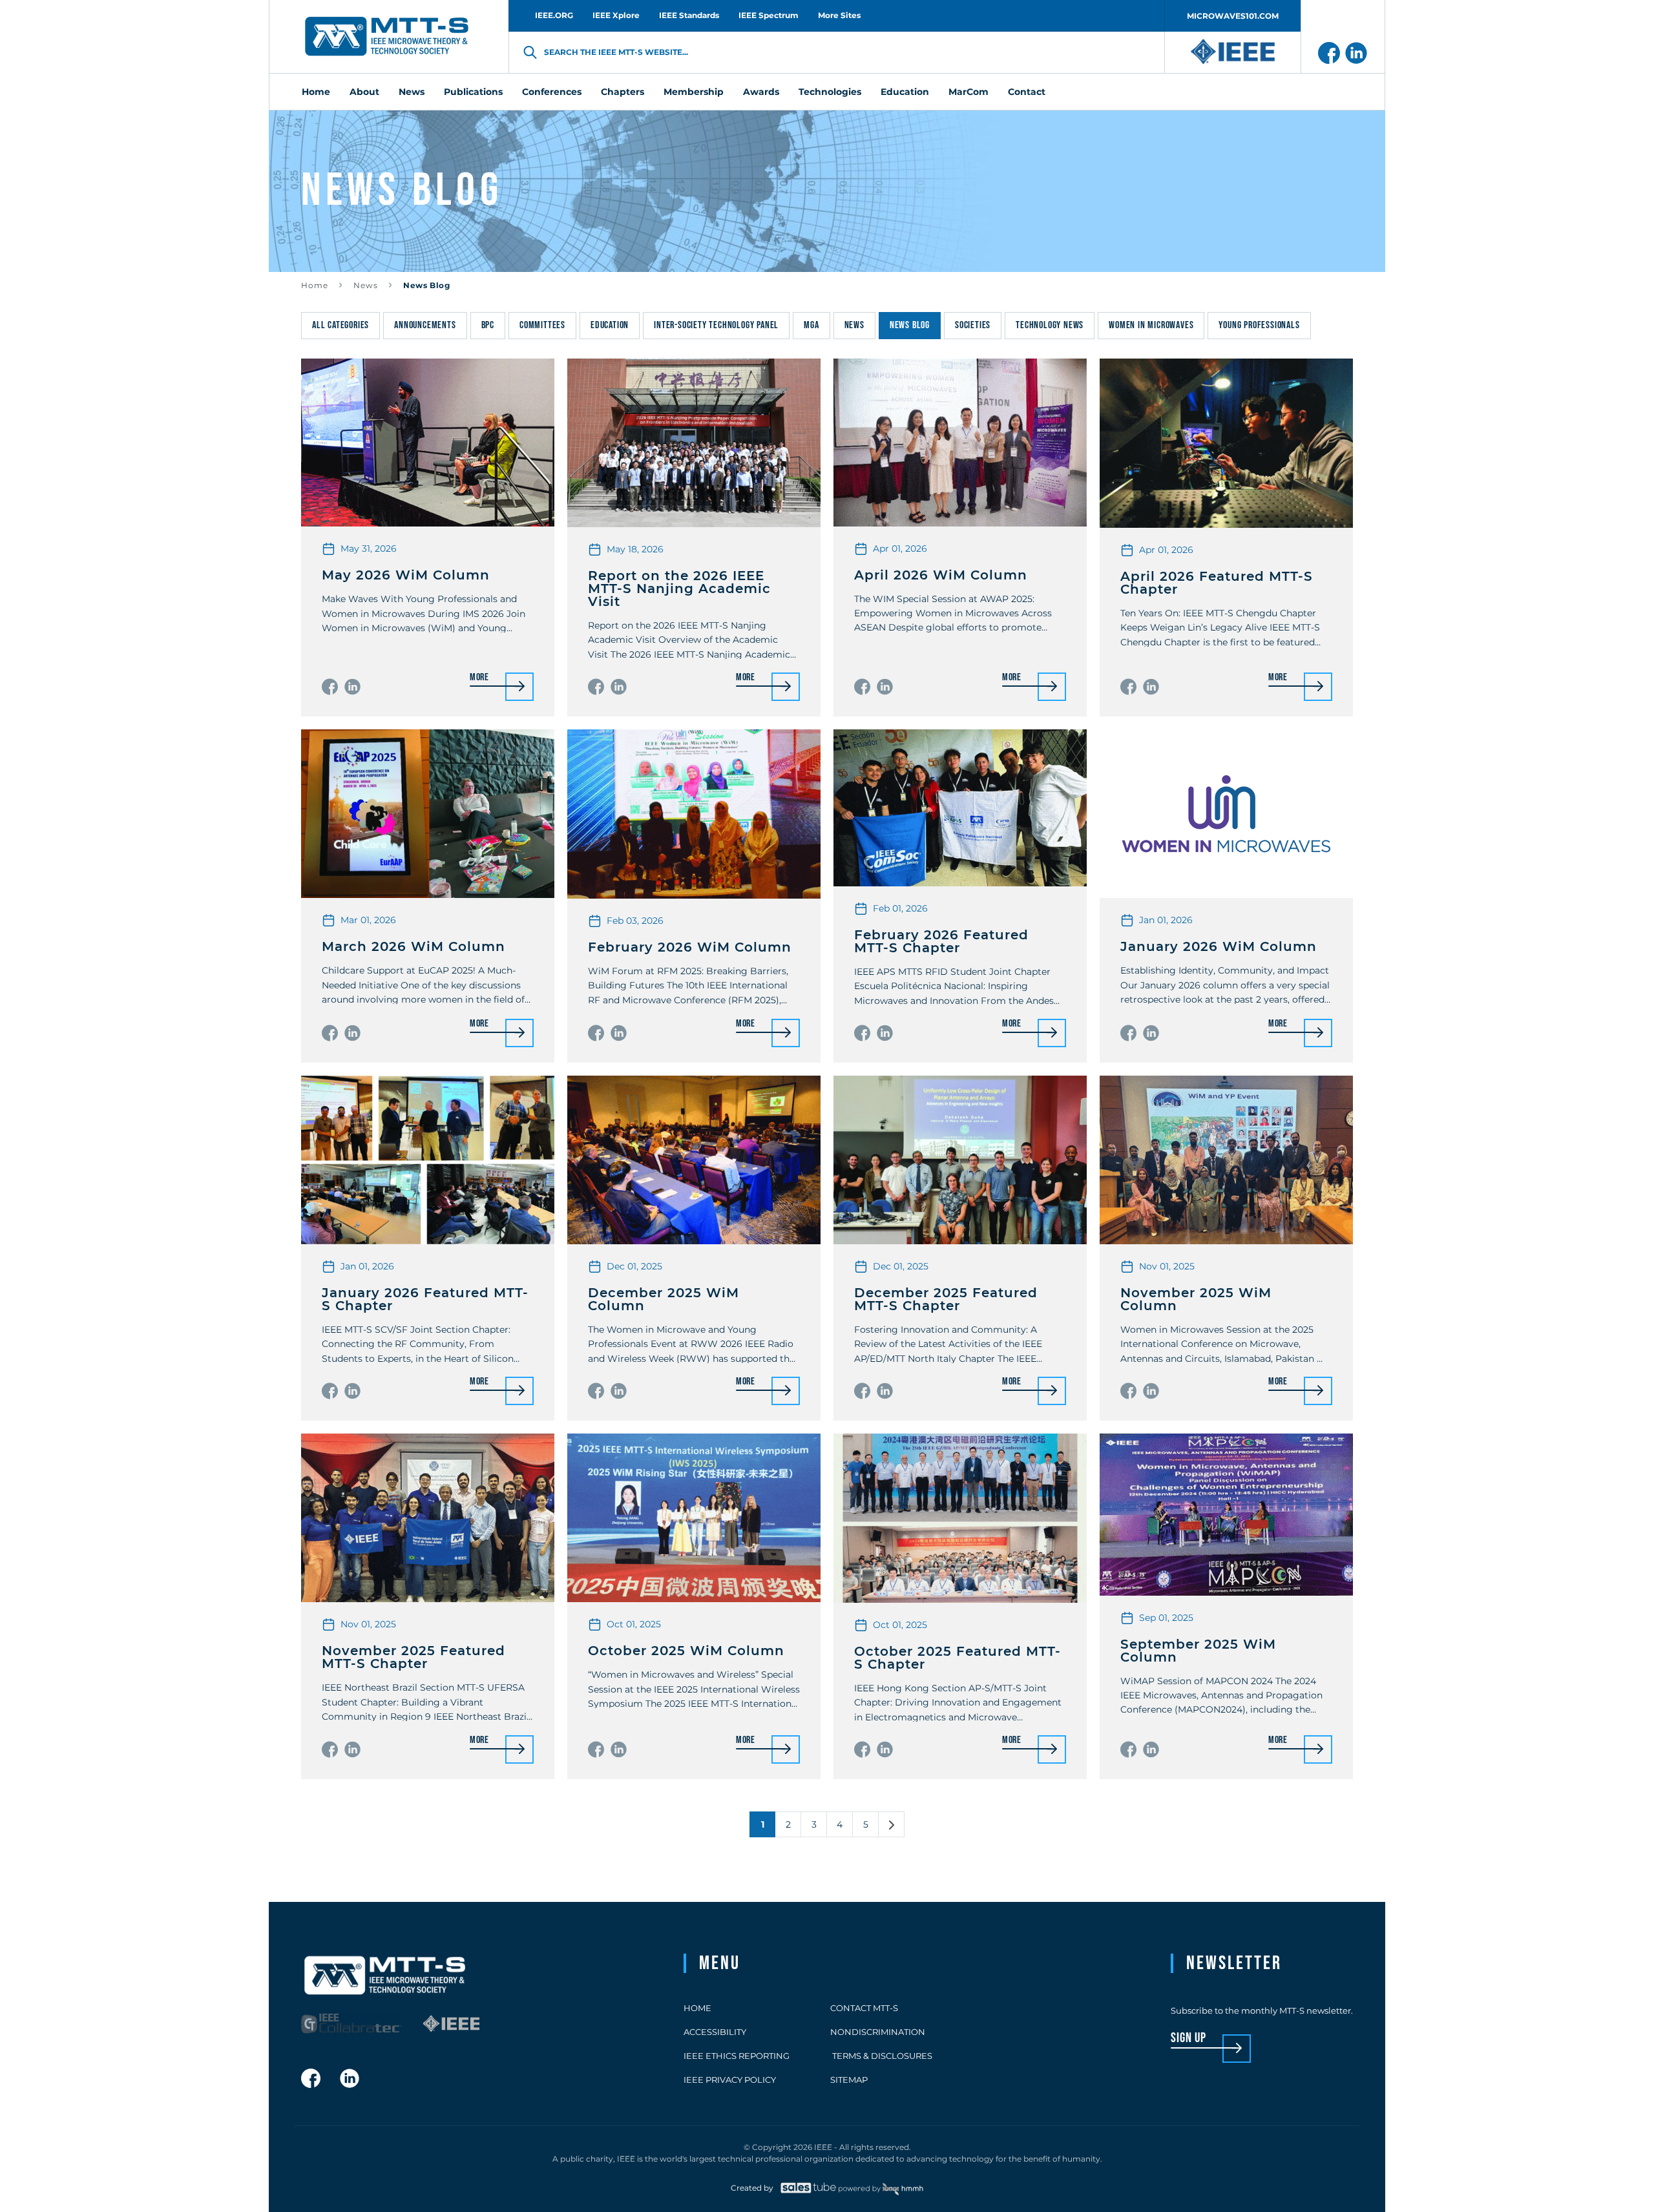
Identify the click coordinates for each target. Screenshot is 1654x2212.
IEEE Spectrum (769, 15)
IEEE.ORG (554, 15)
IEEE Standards (689, 15)
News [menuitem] (412, 92)
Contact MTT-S (864, 2008)
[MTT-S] (387, 37)
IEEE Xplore (616, 15)
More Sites (839, 15)
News (366, 285)
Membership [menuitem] (694, 92)
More (479, 678)
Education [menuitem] (905, 92)
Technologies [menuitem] (830, 92)
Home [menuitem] (316, 92)
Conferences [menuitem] (552, 92)
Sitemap (849, 2080)
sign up (1188, 2039)
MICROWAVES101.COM (1233, 16)
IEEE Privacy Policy (730, 2080)
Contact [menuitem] (1027, 92)
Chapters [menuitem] (623, 92)
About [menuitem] (364, 92)
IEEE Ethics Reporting (737, 2056)
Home (315, 285)
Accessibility (715, 2032)
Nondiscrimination (878, 2032)
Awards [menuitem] (761, 92)
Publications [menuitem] (473, 92)
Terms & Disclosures (881, 2056)
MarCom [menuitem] (968, 92)
